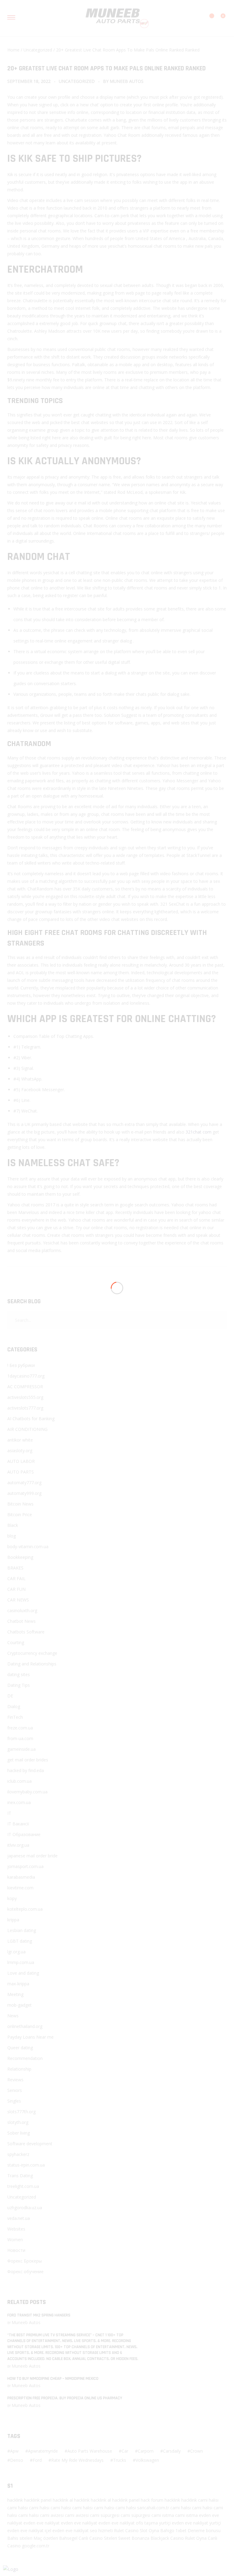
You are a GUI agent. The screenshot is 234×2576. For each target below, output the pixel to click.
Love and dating (23, 1973)
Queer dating (20, 2048)
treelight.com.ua (23, 2186)
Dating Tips (19, 1685)
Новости (16, 2250)
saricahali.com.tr (153, 2508)
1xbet (181, 2530)
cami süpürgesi (105, 2515)
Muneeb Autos (127, 81)
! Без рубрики (21, 1365)
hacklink (15, 2500)
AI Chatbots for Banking (31, 1419)
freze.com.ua (20, 1728)
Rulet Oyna (196, 2538)
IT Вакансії (18, 1824)
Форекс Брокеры (25, 2261)
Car (125, 2451)
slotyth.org (18, 2122)
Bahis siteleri (20, 2538)
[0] (219, 19)
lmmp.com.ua (21, 1962)
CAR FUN (16, 1589)
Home (13, 50)
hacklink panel (38, 2500)
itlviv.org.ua (18, 1845)
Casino (132, 2530)
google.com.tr (36, 2546)
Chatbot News (21, 1621)
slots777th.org (21, 2112)
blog (12, 1536)
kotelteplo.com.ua (25, 1909)
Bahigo (167, 2530)
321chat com (199, 1132)
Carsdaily (172, 2451)
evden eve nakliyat (42, 2523)
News (13, 2016)
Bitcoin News (20, 1504)
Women (15, 2240)
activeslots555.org (25, 1397)
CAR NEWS (18, 1600)
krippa (13, 1920)
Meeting (15, 1994)
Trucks (120, 2460)
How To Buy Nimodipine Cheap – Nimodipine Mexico (53, 2379)
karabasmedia (21, 1877)
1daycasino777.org (26, 1376)
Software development (30, 2144)
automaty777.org (24, 1483)
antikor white (20, 1440)
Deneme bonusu (204, 2530)
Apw (14, 2451)
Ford (37, 2460)
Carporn (146, 2451)
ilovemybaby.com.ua (27, 1792)
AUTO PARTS (21, 1472)
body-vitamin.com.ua (28, 1546)
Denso (17, 2460)
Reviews (15, 2080)
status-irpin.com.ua (26, 2165)
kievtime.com (20, 1888)
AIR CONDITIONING (27, 1429)
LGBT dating (20, 1941)
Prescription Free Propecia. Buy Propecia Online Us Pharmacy (65, 2398)
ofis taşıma (147, 2523)
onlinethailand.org (25, 2026)
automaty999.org (24, 1493)
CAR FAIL (16, 1578)
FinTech (15, 1717)
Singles (14, 2101)
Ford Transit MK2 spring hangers (39, 2315)
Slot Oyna (149, 2530)
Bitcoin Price (20, 1514)
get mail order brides (28, 1760)
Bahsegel (68, 2538)
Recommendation (25, 2058)
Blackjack (160, 2538)
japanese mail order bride (32, 1856)
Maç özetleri (46, 2538)
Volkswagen (147, 2460)
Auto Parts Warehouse (90, 2451)
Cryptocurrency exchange (32, 1653)
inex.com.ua (19, 1802)
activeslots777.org (25, 1408)
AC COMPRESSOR (25, 1387)
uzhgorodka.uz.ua (25, 2208)
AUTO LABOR (21, 1461)
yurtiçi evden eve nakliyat (184, 2523)
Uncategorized (38, 50)
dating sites (19, 1674)
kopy (12, 1898)
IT (9, 1813)
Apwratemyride (43, 2451)
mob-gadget (19, 2005)
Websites (16, 2229)
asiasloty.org (20, 1451)
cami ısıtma (163, 2515)
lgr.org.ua (16, 1952)
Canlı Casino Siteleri (98, 2538)
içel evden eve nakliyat (67, 2530)
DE (10, 1696)
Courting (16, 1642)
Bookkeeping (20, 1557)
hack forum (152, 2500)
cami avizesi (52, 2515)
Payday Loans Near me (30, 2037)
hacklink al (63, 2500)
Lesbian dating (22, 1930)
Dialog (14, 1706)
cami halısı (208, 2500)
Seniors (15, 2090)
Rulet (119, 2530)
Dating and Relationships (32, 1664)
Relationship (19, 2069)
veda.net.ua (19, 2218)
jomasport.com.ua (25, 1866)
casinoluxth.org (22, 1610)
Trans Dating (20, 2176)
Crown (197, 2451)
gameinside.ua (21, 1749)
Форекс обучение (25, 2272)
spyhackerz (18, 2154)
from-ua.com (20, 1738)
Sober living (19, 2133)
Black (13, 1525)
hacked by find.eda (26, 1770)
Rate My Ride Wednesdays (77, 2460)
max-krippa (18, 1984)
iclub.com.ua (19, 1781)
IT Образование (24, 1834)
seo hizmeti (101, 2530)
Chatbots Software (26, 1632)
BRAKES (15, 1568)
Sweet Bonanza (134, 2538)
